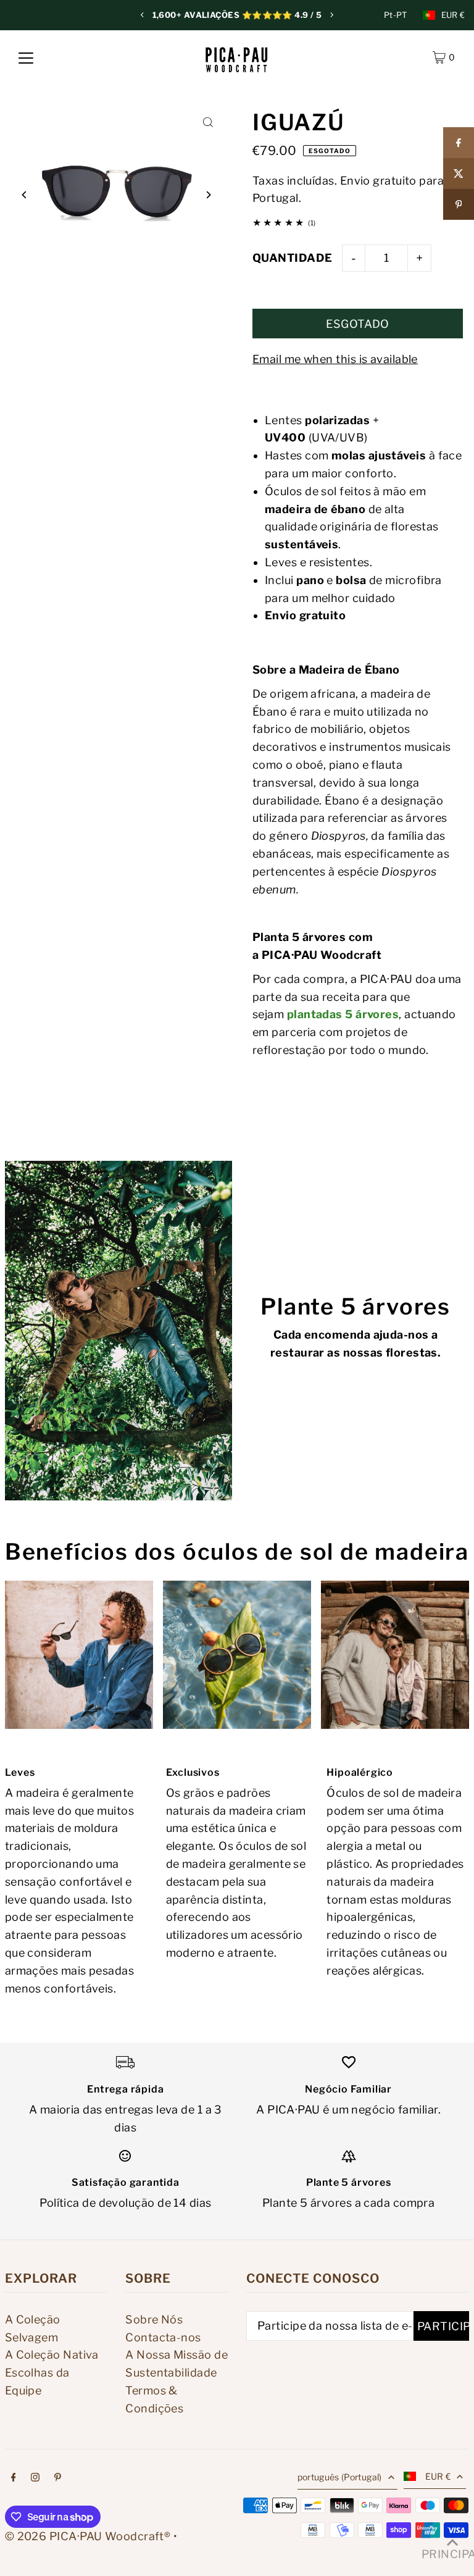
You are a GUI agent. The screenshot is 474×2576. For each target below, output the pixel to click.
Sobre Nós (154, 2319)
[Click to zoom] (208, 123)
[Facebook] (14, 2478)
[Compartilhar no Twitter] (459, 174)
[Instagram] (35, 2478)
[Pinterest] (58, 2478)
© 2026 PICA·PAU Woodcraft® (88, 2536)
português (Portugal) (340, 2477)
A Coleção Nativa (52, 2355)
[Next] (331, 15)
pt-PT (396, 15)
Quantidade (293, 258)
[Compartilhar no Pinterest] (459, 204)
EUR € (453, 15)
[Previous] (143, 15)
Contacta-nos (163, 2337)
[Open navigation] (26, 57)
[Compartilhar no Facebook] (459, 143)
